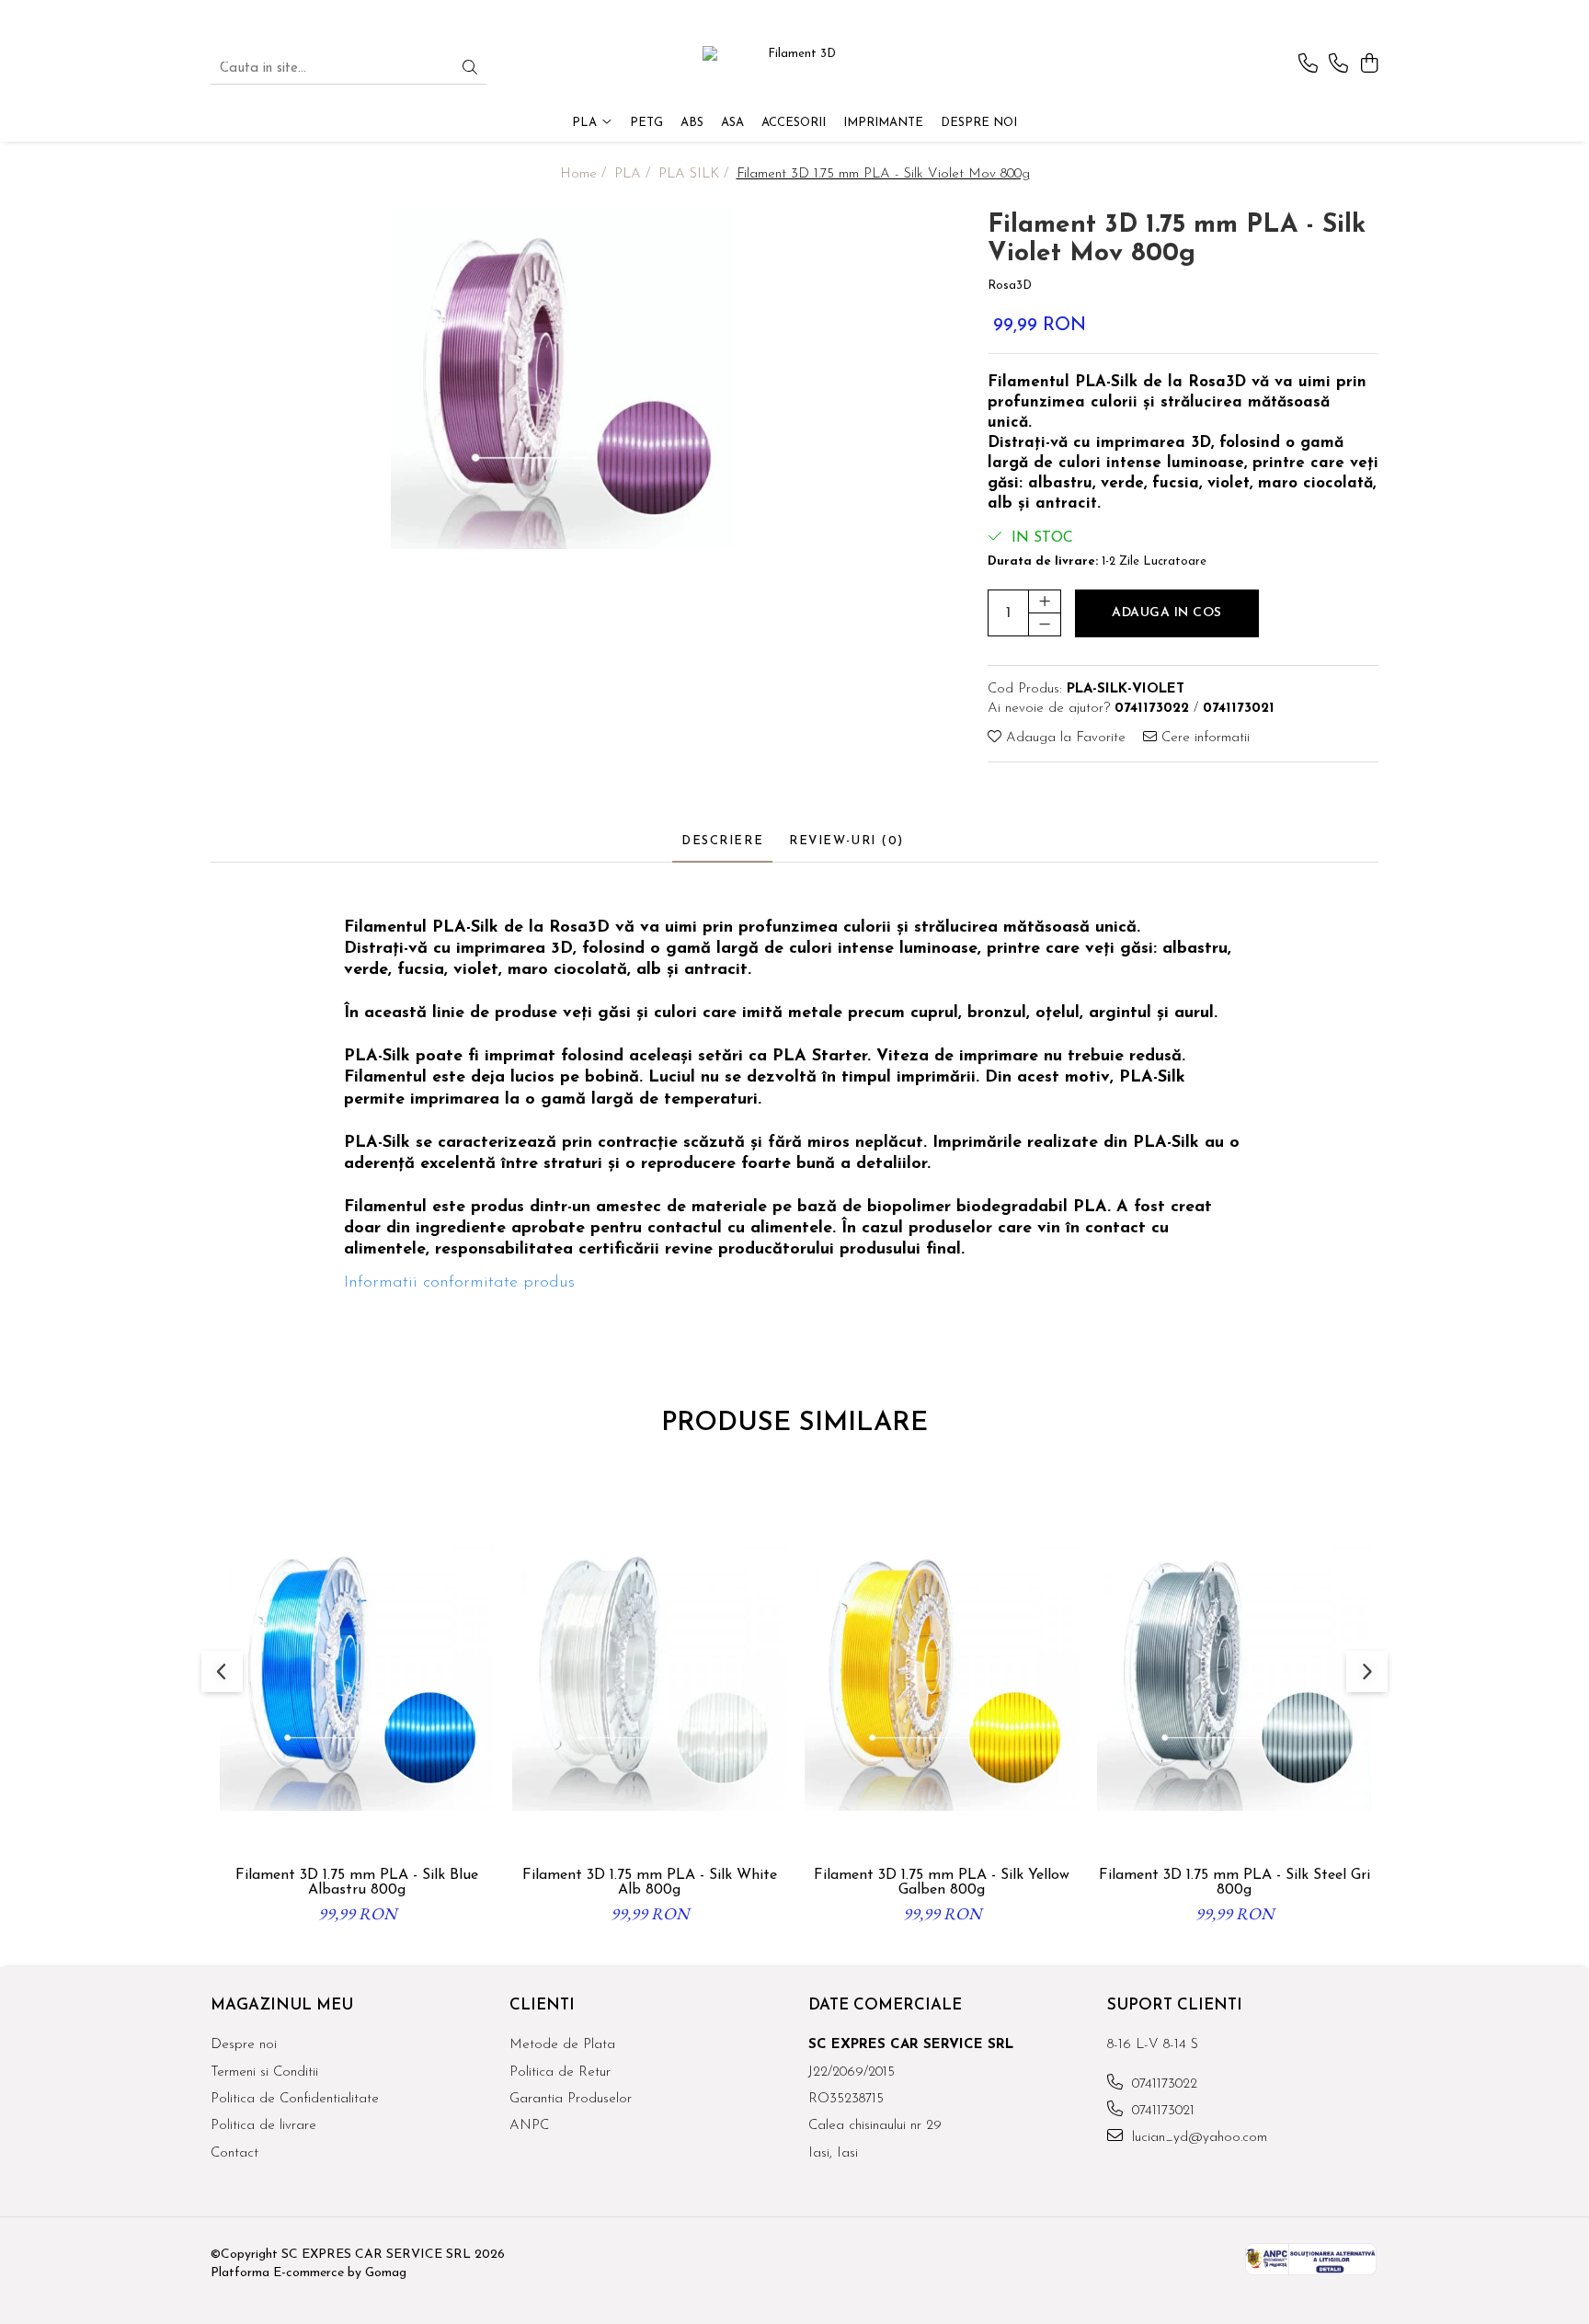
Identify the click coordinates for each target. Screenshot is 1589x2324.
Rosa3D (1010, 286)
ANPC (529, 2126)
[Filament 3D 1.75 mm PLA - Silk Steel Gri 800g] (1234, 1674)
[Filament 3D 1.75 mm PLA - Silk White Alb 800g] (649, 1674)
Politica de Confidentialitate (295, 2099)
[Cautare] (470, 69)
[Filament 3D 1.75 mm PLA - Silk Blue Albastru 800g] (357, 1674)
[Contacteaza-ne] (1308, 65)
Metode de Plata (562, 2045)
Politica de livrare (263, 2126)
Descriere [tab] (722, 841)
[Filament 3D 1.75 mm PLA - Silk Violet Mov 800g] (562, 378)
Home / (585, 174)
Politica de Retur (560, 2072)
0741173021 (1161, 2111)
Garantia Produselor (571, 2099)
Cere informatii (1203, 738)
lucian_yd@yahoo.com (1197, 2138)
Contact (234, 2153)
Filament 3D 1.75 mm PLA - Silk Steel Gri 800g (1235, 1883)
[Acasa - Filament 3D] (794, 69)
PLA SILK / (696, 174)
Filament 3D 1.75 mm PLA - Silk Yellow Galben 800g (942, 1883)
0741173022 (1162, 2084)
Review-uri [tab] (846, 841)
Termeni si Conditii (264, 2072)
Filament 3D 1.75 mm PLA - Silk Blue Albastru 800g (357, 1883)
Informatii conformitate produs (459, 1283)
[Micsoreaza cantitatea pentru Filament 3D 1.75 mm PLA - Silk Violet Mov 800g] (1045, 624)
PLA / (634, 174)
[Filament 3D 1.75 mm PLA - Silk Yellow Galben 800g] (942, 1674)
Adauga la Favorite (1063, 738)
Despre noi (979, 123)
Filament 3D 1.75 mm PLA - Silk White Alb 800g (650, 1883)
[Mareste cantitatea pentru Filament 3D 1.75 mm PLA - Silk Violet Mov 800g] (1045, 601)
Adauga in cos (1167, 613)
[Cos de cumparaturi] (1369, 65)
